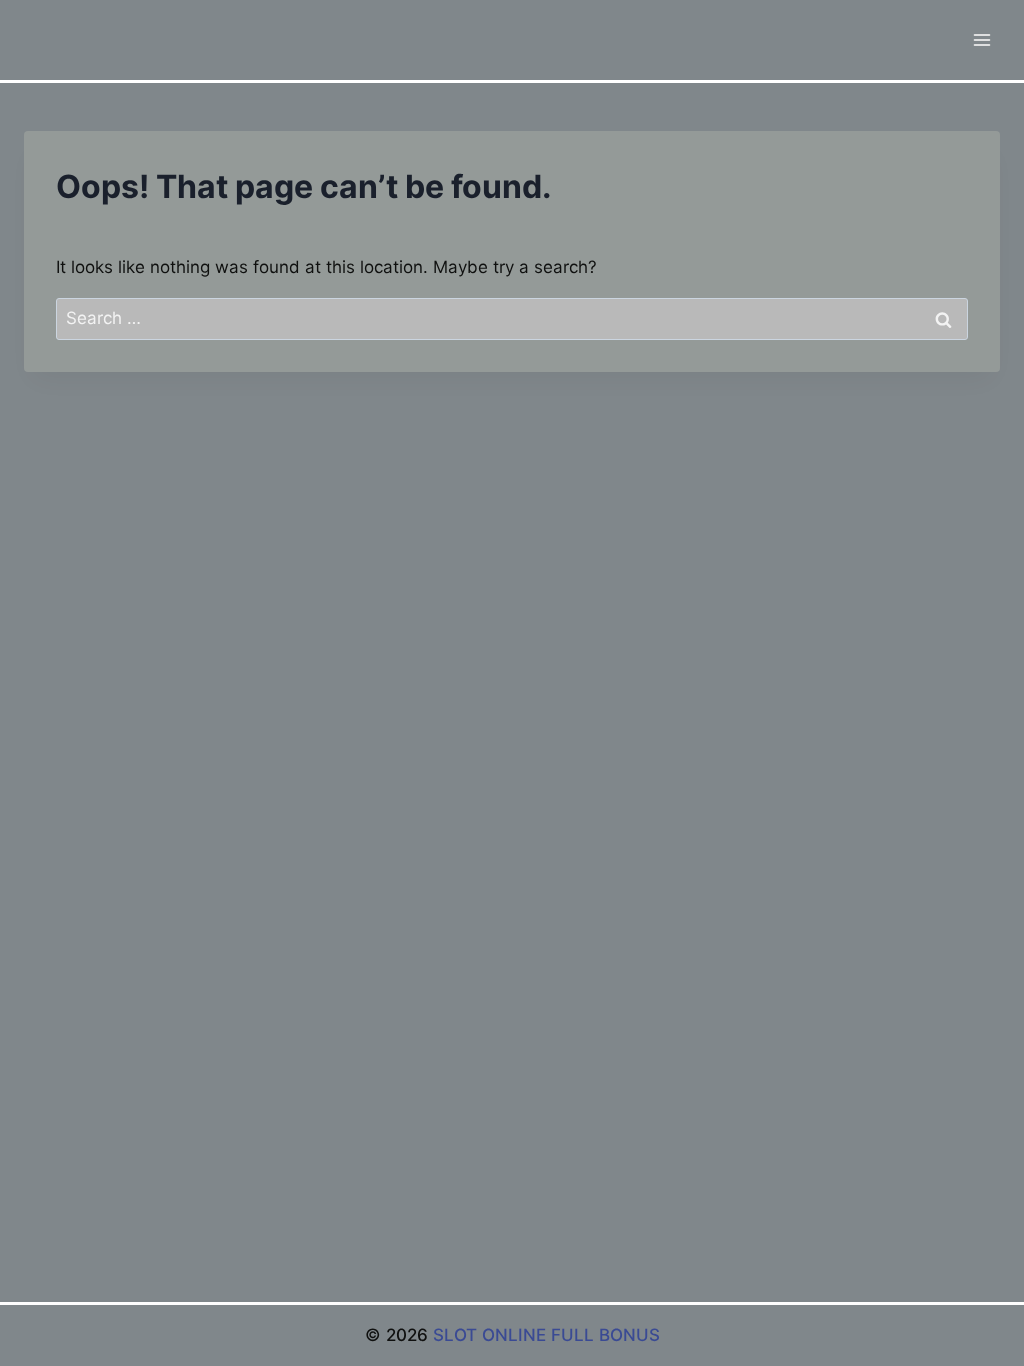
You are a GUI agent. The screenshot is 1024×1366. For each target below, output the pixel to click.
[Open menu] (981, 39)
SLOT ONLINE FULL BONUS (546, 1335)
